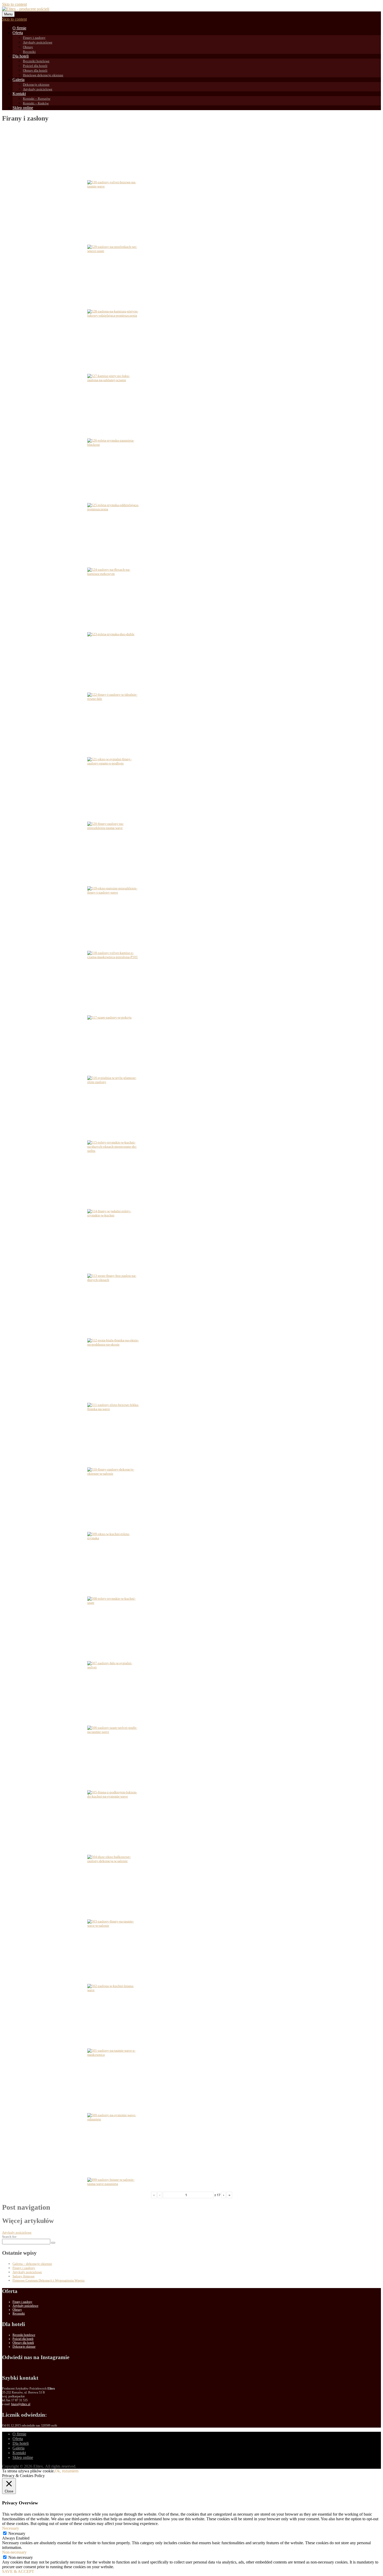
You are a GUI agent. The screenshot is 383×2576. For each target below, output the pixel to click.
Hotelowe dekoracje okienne (43, 75)
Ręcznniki (19, 2314)
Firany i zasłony (34, 38)
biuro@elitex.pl (21, 2404)
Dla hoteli (21, 56)
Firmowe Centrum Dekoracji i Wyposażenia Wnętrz (49, 2280)
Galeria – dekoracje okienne (32, 2264)
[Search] (53, 2243)
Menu (8, 14)
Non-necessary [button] (14, 2552)
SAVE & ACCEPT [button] (18, 2571)
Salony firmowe (24, 2276)
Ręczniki (29, 52)
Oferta (18, 33)
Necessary (17, 2533)
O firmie (19, 28)
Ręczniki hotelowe (36, 61)
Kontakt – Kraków (36, 103)
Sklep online (23, 108)
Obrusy (28, 47)
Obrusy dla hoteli (35, 70)
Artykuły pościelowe (38, 42)
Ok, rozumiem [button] (67, 2471)
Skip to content (14, 4)
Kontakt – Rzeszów (37, 99)
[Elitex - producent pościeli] (26, 9)
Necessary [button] (11, 2528)
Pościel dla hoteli (35, 66)
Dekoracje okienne (36, 84)
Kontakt (19, 94)
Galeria (18, 80)
